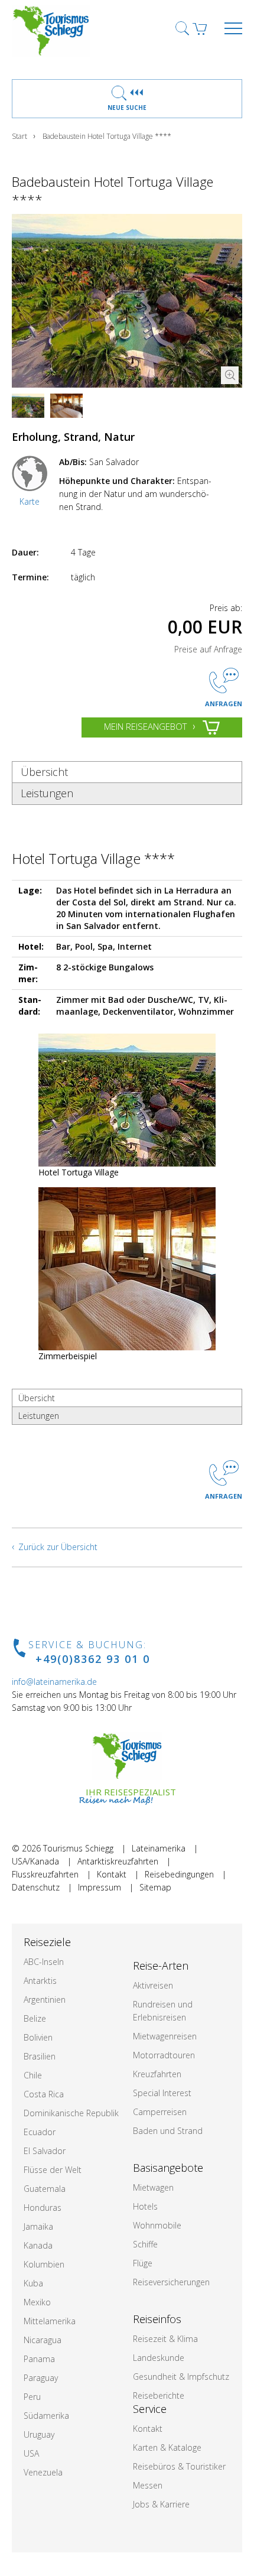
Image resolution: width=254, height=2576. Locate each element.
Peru (32, 2397)
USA (31, 2453)
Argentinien (45, 2000)
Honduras (43, 2208)
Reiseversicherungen (171, 2282)
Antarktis (40, 1981)
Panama (39, 2359)
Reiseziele (47, 1942)
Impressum (100, 1887)
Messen (148, 2485)
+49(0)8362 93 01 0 (93, 1659)
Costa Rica (44, 2094)
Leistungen (47, 793)
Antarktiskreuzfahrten (118, 1861)
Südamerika (46, 2416)
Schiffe (145, 2244)
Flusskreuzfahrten (45, 1874)
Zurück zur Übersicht (58, 1547)
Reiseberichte (159, 2395)
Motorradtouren (164, 2055)
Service (150, 2409)
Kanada (38, 2245)
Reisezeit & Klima (165, 2339)
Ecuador (40, 2132)
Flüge (143, 2263)
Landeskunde (159, 2358)
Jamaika (38, 2226)
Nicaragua (43, 2340)
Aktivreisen (153, 1985)
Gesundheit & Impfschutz (181, 2377)
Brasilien (40, 2056)
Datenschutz (36, 1887)
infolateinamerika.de (54, 1682)
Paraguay (41, 2378)
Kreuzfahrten (157, 2074)
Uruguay (39, 2434)
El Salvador (45, 2151)
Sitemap (155, 1887)
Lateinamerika (159, 1848)
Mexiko (37, 2302)
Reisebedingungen (179, 1874)
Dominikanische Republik (71, 2113)
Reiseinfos (157, 2319)
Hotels (145, 2206)
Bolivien (38, 2037)
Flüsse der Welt (53, 2170)
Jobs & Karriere (161, 2504)
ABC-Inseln (44, 1962)
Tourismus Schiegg (78, 1848)
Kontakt (112, 1874)
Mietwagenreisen (165, 2036)
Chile (33, 2075)
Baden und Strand (168, 2131)
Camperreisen (160, 2112)
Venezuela (43, 2472)
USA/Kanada (35, 1861)
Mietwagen (153, 2187)
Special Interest (162, 2093)
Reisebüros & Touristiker (179, 2466)
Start (19, 136)
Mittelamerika (50, 2321)
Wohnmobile (157, 2225)
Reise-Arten (161, 1966)
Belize (35, 2018)
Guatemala (45, 2189)
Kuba (33, 2283)
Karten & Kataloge (167, 2447)
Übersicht (44, 772)
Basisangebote (168, 2168)
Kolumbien (44, 2264)
